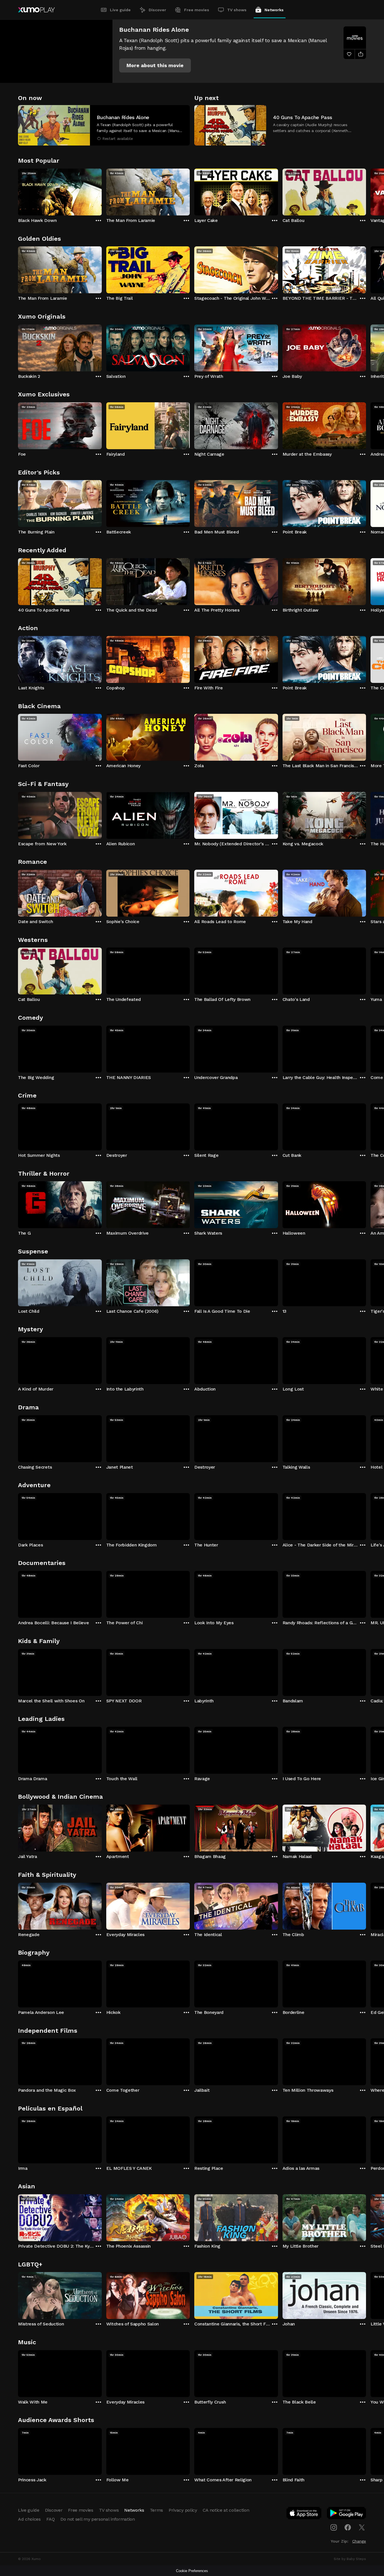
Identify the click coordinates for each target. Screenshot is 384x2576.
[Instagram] (334, 2527)
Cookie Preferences (192, 2571)
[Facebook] (348, 2527)
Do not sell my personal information (98, 2519)
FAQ (51, 2519)
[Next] (366, 191)
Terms (156, 2510)
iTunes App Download (304, 2514)
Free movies (197, 10)
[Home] (36, 10)
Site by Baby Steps (350, 2559)
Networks (274, 10)
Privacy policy (183, 2510)
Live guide (120, 10)
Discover (157, 10)
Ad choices (29, 2519)
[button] (155, 65)
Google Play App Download (347, 2514)
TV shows (237, 10)
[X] (362, 2527)
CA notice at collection (226, 2510)
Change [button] (359, 2541)
